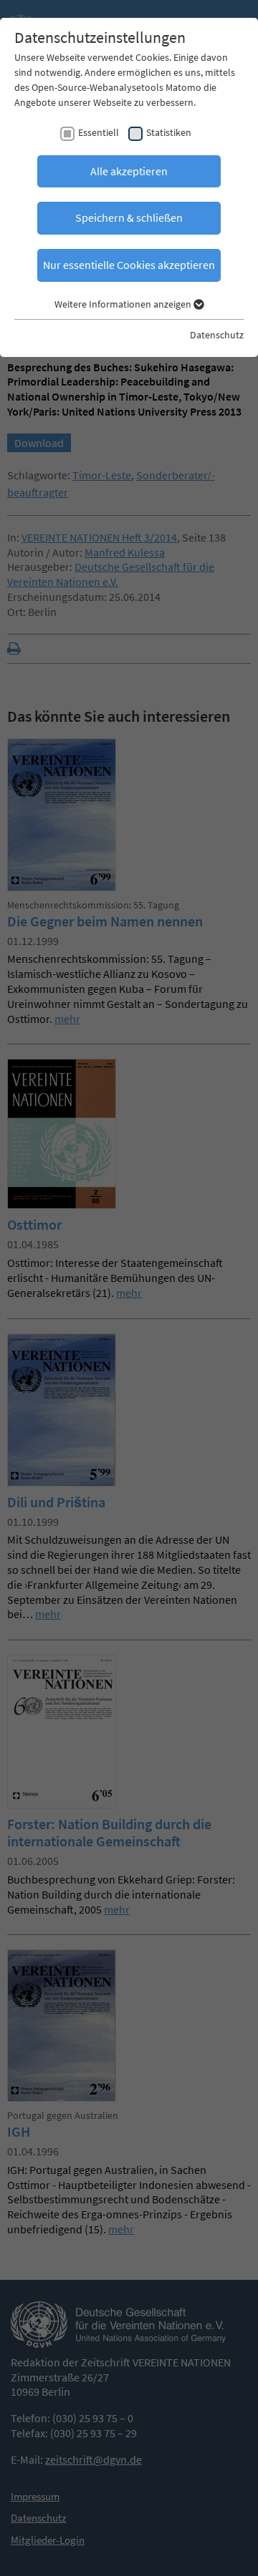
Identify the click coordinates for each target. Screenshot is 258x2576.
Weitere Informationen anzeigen (124, 304)
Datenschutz (217, 335)
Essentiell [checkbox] (99, 132)
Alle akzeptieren (129, 171)
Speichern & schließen (129, 217)
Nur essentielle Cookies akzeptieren (129, 265)
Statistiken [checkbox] (169, 132)
